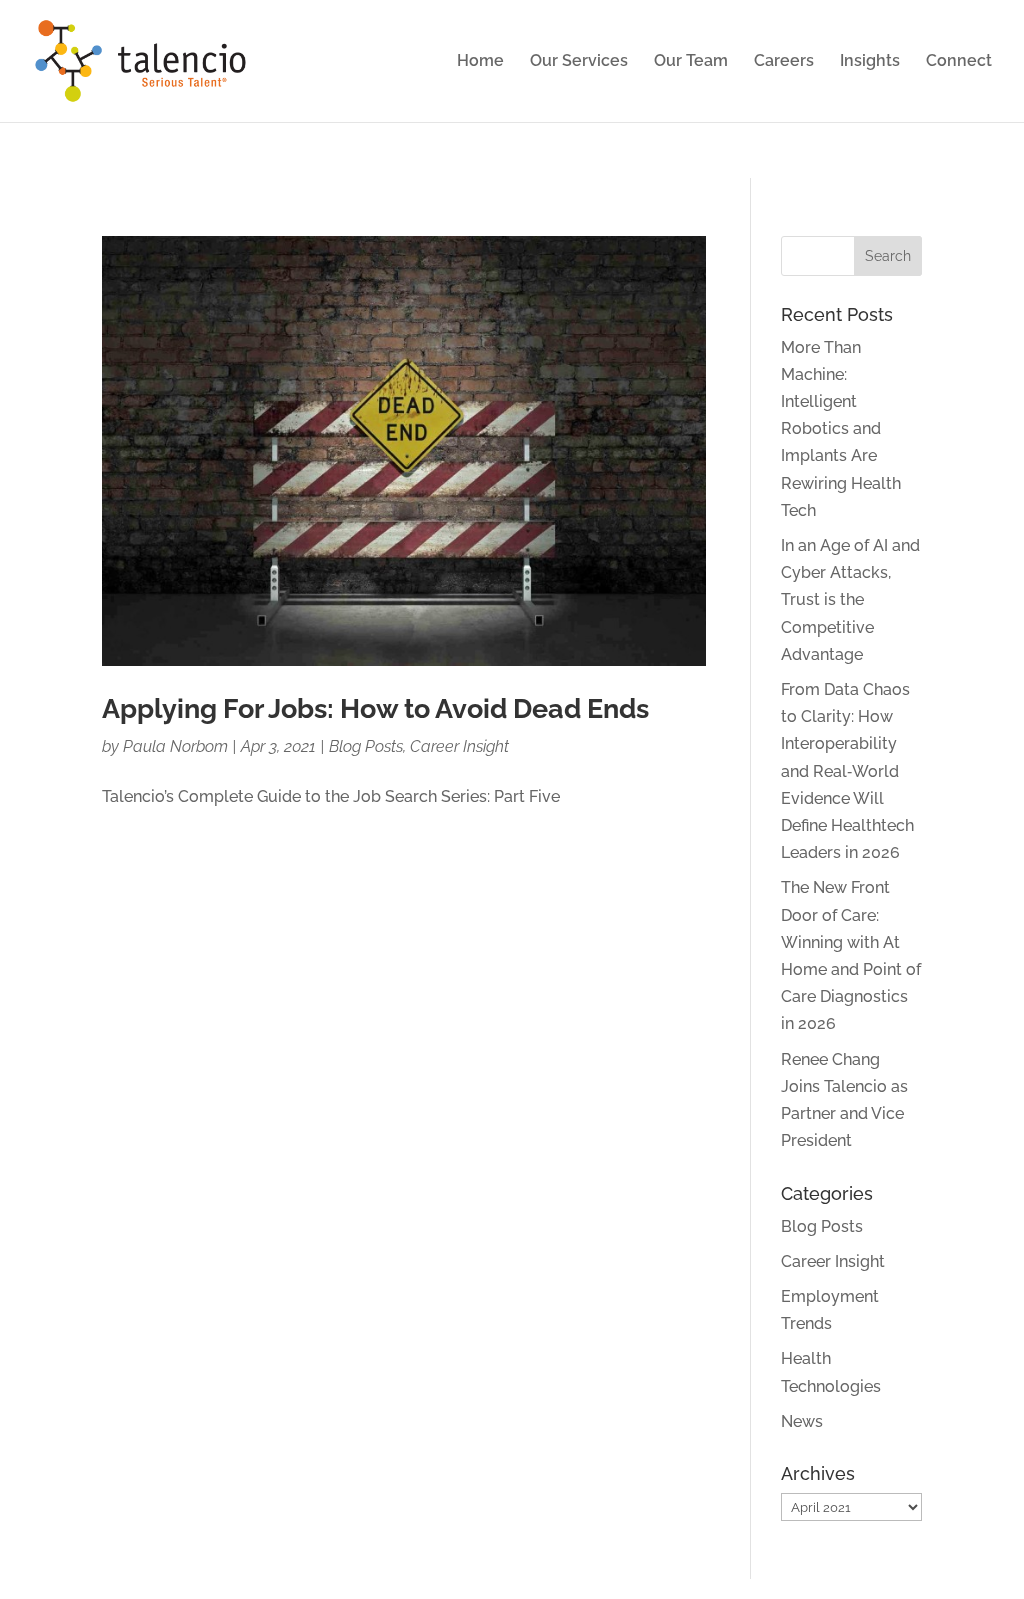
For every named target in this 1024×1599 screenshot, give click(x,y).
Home (480, 62)
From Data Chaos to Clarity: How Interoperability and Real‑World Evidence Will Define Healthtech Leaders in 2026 (847, 771)
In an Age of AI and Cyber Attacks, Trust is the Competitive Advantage (850, 600)
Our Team (691, 62)
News (802, 1421)
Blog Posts (366, 746)
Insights (870, 62)
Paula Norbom (175, 746)
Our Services (579, 62)
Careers (784, 62)
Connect (959, 62)
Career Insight (459, 746)
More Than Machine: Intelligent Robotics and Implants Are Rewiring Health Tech (841, 429)
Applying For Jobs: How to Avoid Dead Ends (375, 708)
